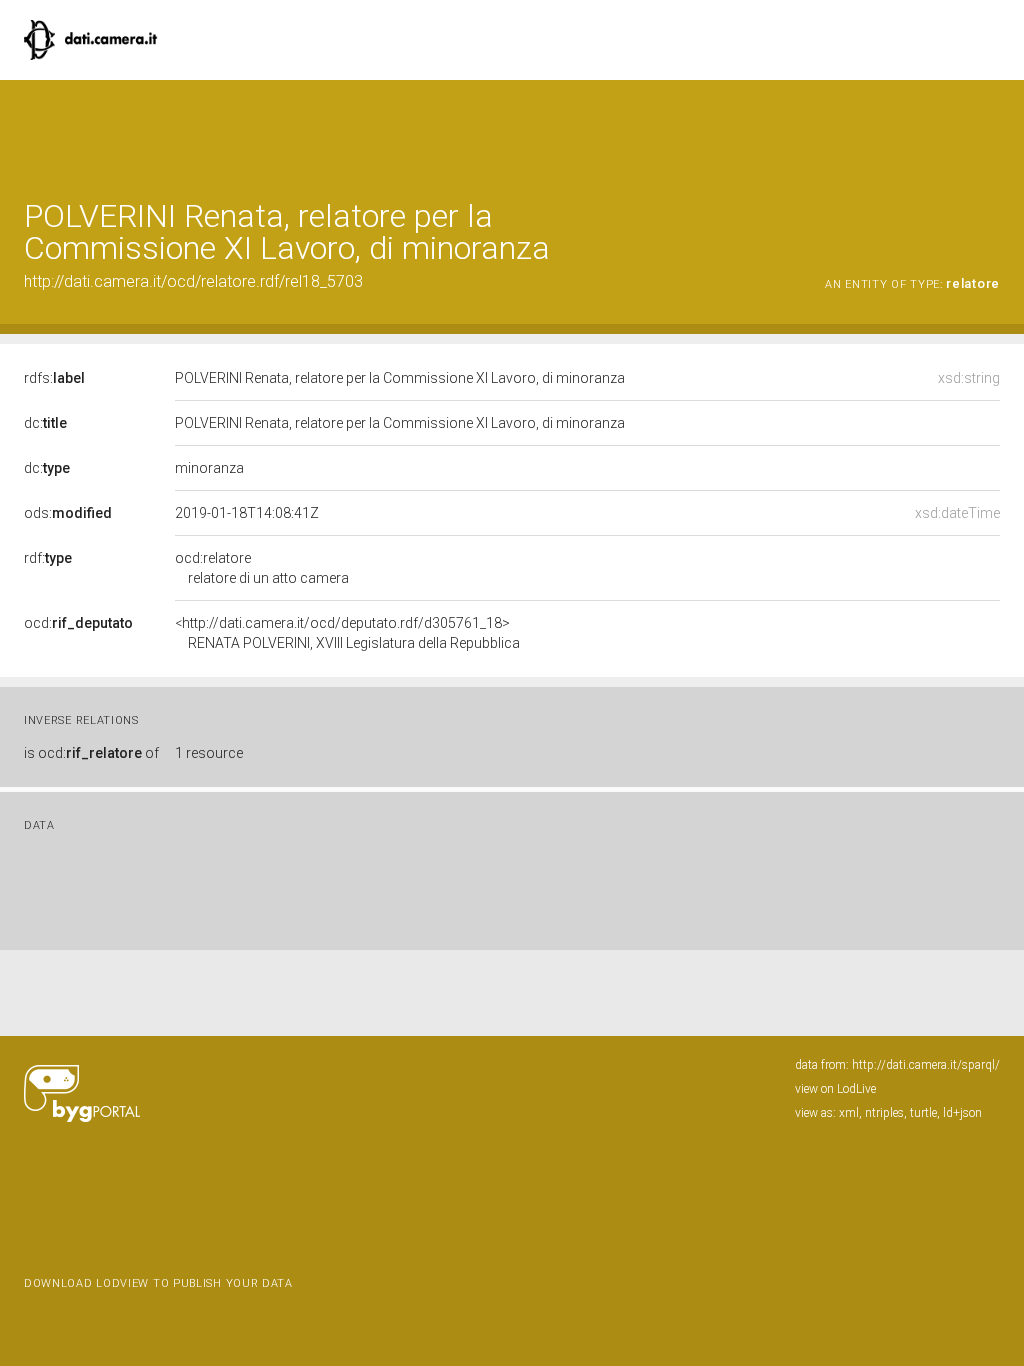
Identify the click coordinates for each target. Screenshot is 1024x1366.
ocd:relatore (262, 568)
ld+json (962, 1113)
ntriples (884, 1113)
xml (849, 1113)
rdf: (48, 558)
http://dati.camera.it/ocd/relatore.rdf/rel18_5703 (193, 281)
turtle (923, 1113)
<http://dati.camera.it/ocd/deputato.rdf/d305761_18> (347, 633)
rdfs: (54, 378)
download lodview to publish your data (158, 1283)
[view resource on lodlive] (990, 129)
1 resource (209, 753)
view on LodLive (835, 1089)
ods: (68, 513)
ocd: (78, 623)
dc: (45, 423)
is (91, 753)
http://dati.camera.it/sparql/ (926, 1065)
